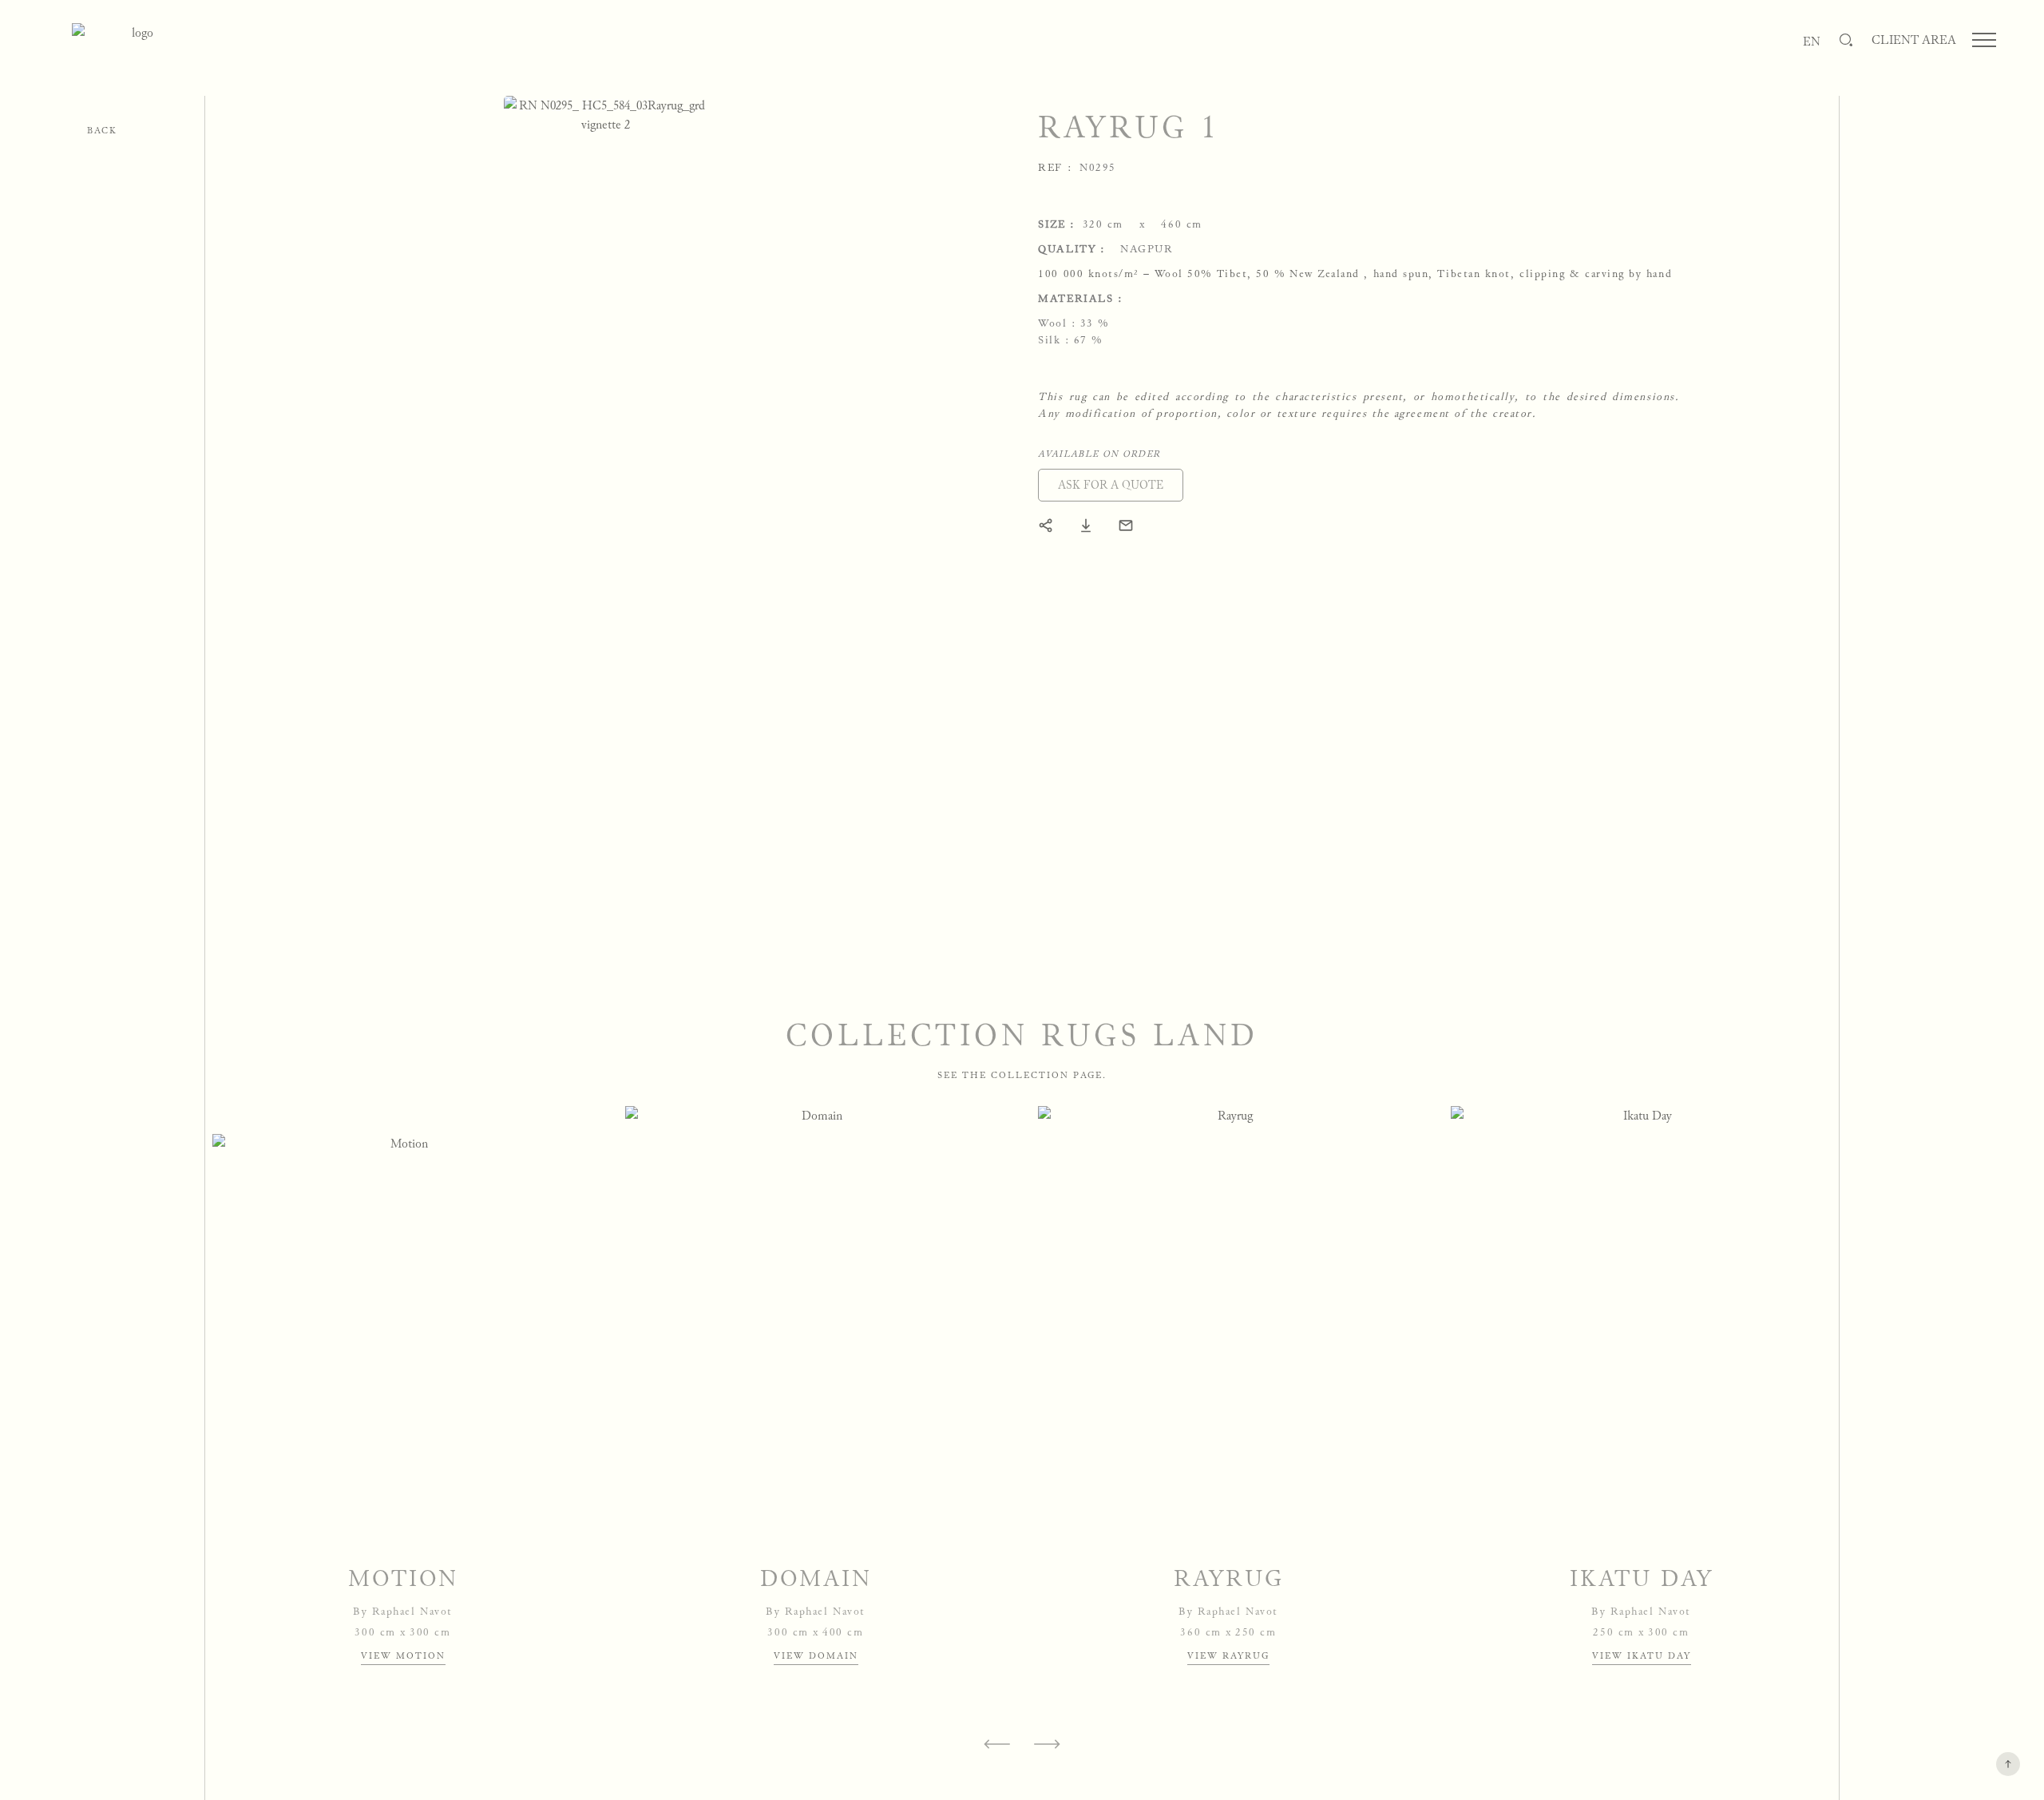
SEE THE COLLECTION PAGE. (1022, 1075)
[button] (1111, 485)
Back (102, 130)
